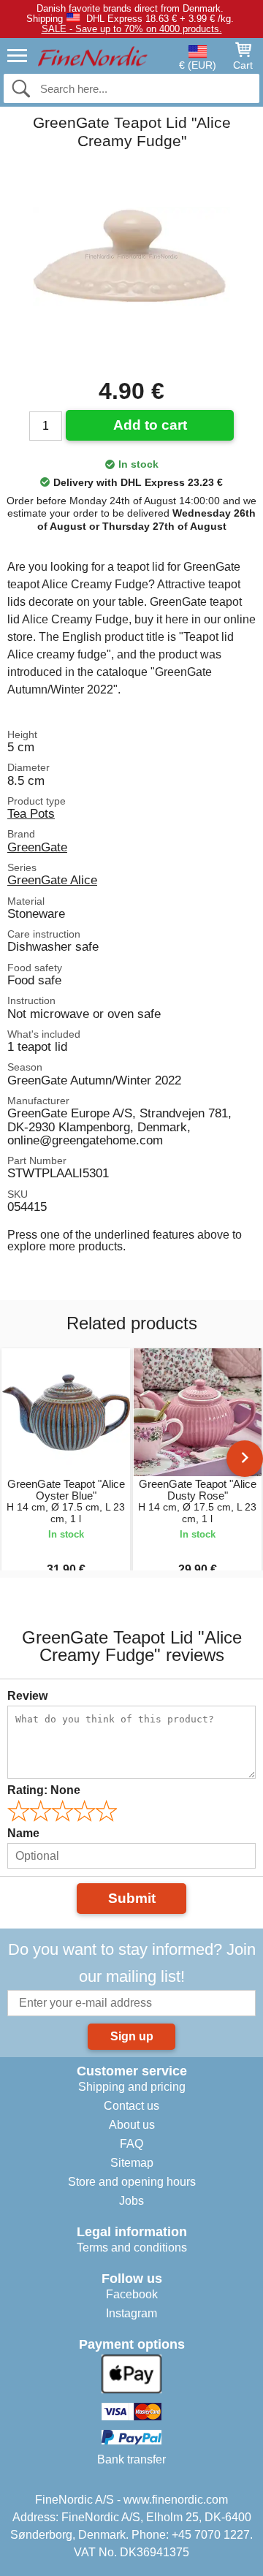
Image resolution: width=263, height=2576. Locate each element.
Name (23, 1833)
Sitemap (132, 2163)
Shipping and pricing (132, 2087)
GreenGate (37, 847)
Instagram (131, 2313)
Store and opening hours (132, 2182)
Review (27, 1696)
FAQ (131, 2144)
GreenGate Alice (52, 880)
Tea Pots (31, 813)
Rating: (44, 1790)
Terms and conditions (132, 2248)
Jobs (131, 2201)
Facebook (132, 2294)
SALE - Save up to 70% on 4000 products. (132, 29)
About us (132, 2125)
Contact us (131, 2106)
